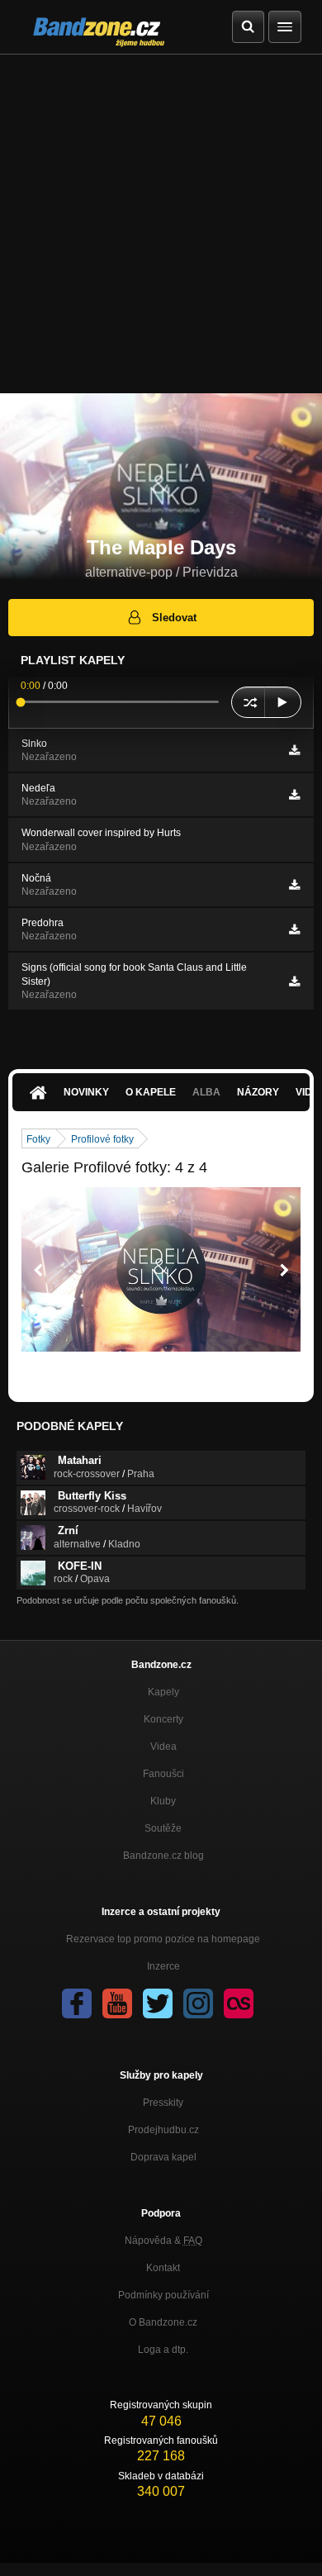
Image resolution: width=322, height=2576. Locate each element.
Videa (163, 1747)
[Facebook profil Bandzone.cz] (77, 2003)
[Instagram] (198, 2003)
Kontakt (163, 2268)
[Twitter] (158, 2003)
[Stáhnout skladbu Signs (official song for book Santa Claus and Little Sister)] (294, 981)
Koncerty (163, 1719)
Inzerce (163, 1966)
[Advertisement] (161, 224)
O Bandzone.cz (163, 2322)
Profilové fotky (102, 1139)
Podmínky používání (163, 2295)
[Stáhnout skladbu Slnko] (294, 750)
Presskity (163, 2103)
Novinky (86, 1092)
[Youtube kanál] (117, 2003)
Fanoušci (163, 1774)
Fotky (38, 1139)
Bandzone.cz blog (163, 1856)
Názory (258, 1092)
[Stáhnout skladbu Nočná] (294, 885)
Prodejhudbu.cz (163, 2130)
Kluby (163, 1801)
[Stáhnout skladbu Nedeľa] (294, 795)
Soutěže (163, 1828)
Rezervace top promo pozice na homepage (163, 1939)
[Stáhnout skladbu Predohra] (294, 929)
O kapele (151, 1092)
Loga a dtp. (163, 2350)
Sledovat (174, 618)
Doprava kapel (163, 2157)
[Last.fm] (239, 2003)
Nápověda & (163, 2241)
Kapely (163, 1692)
